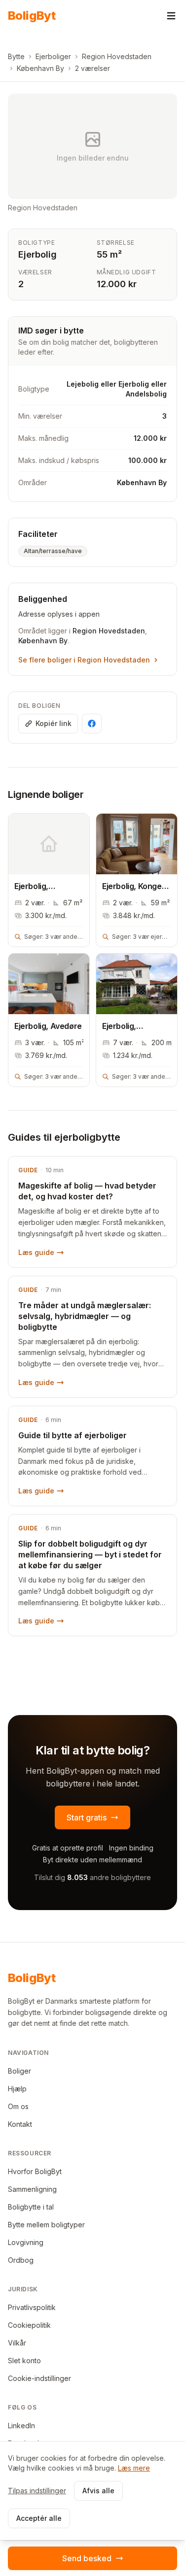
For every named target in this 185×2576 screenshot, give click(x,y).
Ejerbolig (37, 254)
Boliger (19, 2071)
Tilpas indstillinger (37, 2491)
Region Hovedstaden (117, 56)
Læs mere (134, 2468)
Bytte (16, 56)
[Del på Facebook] (92, 724)
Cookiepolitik (29, 2325)
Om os (18, 2106)
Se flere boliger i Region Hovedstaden (84, 660)
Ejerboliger (53, 56)
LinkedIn (21, 2426)
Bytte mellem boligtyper (46, 2225)
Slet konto (24, 2361)
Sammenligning (32, 2189)
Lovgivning (26, 2242)
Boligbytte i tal (31, 2207)
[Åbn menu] (171, 16)
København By (40, 68)
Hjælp (17, 2089)
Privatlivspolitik (32, 2307)
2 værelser (92, 68)
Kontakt (20, 2124)
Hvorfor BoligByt (35, 2171)
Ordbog (21, 2260)
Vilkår (17, 2343)
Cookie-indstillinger (39, 2378)
